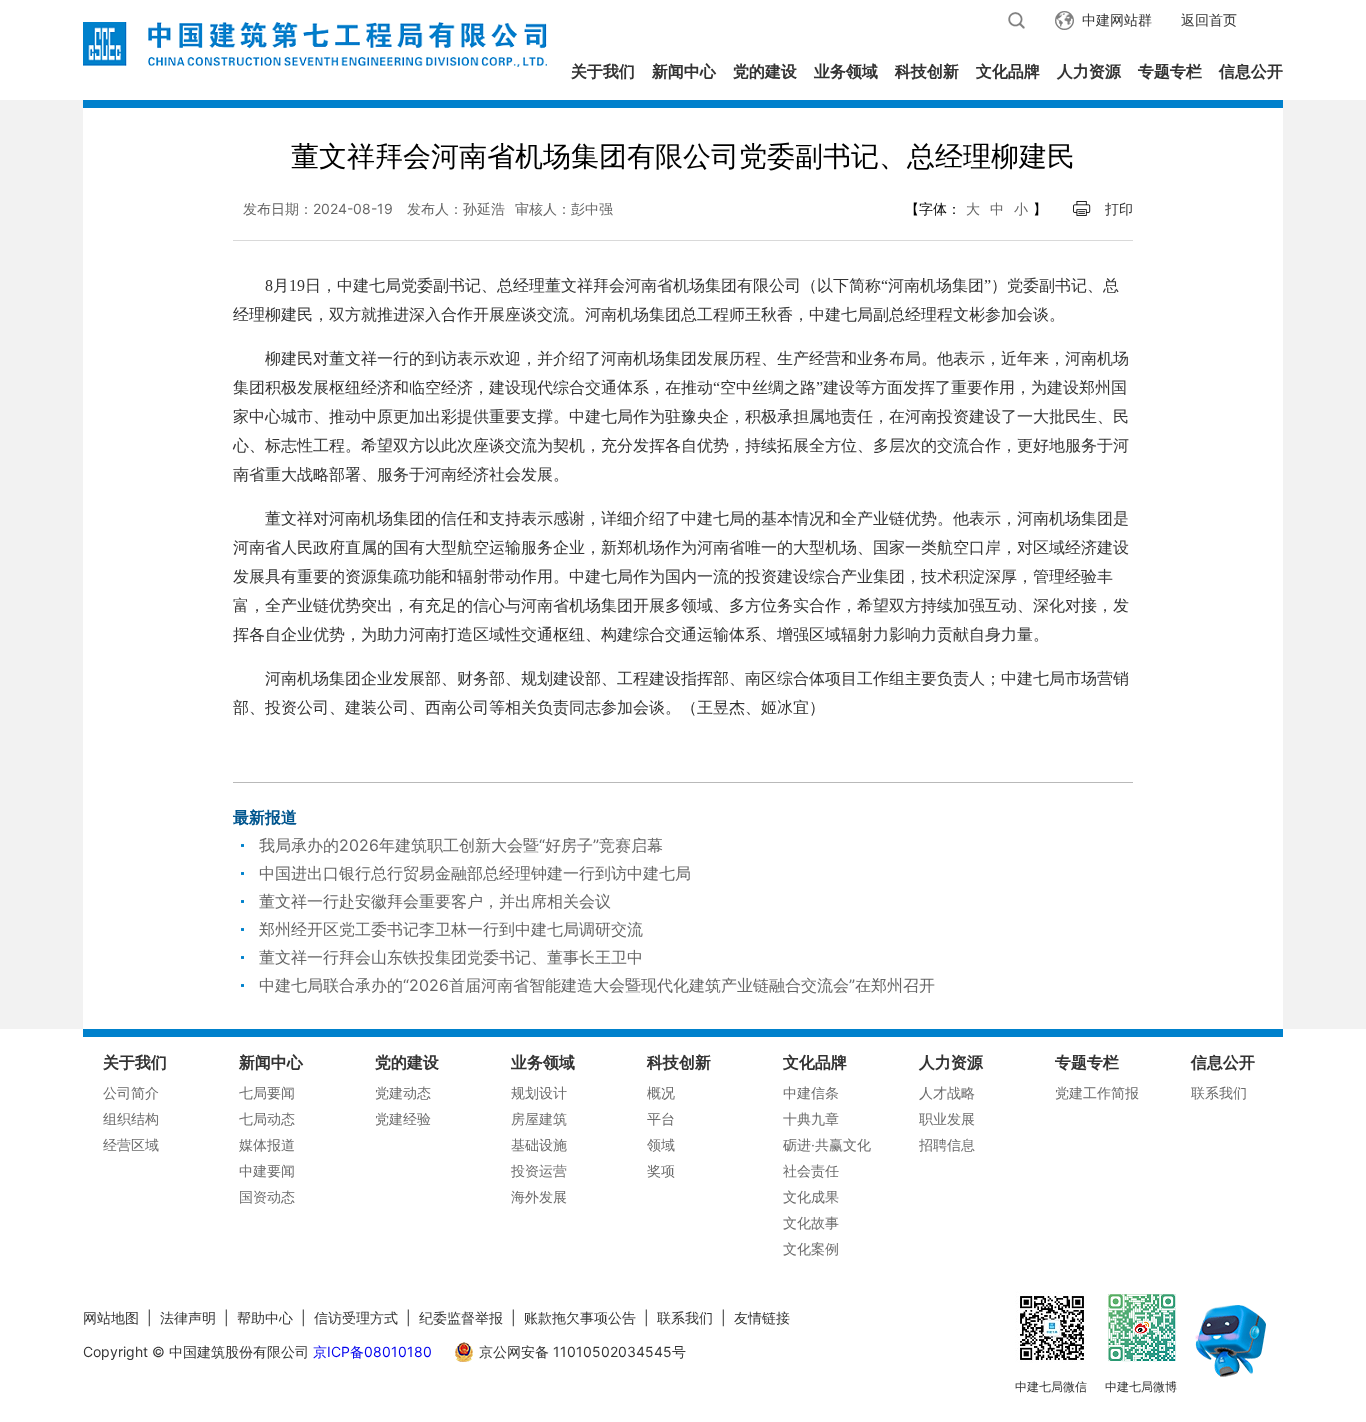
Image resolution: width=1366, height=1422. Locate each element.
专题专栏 (1170, 71)
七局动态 (267, 1118)
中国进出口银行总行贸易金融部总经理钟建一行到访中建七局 (475, 873)
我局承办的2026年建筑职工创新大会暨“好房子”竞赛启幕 (461, 845)
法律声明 (188, 1317)
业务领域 (846, 71)
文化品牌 (1008, 71)
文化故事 (811, 1222)
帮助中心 (265, 1317)
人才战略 (947, 1092)
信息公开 (1251, 71)
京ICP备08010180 (372, 1351)
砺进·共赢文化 (827, 1144)
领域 (661, 1144)
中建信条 (811, 1092)
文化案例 (811, 1248)
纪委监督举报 (461, 1317)
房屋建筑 (539, 1118)
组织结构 (131, 1118)
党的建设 (765, 71)
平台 (661, 1118)
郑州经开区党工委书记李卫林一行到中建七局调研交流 (451, 929)
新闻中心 (684, 71)
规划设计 (539, 1092)
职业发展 (947, 1118)
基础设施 (539, 1144)
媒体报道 (267, 1144)
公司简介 (131, 1092)
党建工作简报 (1097, 1092)
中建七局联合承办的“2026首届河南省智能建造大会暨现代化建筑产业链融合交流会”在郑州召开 (597, 985)
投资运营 (539, 1170)
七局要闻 (267, 1092)
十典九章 (811, 1118)
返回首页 (1209, 19)
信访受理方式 (356, 1317)
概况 (661, 1092)
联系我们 (1219, 1092)
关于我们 (603, 71)
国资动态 (267, 1196)
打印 (1119, 208)
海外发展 (539, 1196)
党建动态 (403, 1092)
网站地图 (111, 1317)
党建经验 (403, 1118)
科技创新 (927, 71)
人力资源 (1089, 71)
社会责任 (811, 1170)
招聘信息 (947, 1144)
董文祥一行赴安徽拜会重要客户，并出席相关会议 (435, 901)
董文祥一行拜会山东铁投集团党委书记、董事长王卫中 (451, 957)
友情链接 (762, 1317)
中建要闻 (267, 1170)
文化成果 (811, 1196)
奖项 (661, 1170)
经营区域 (131, 1144)
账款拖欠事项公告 (580, 1317)
